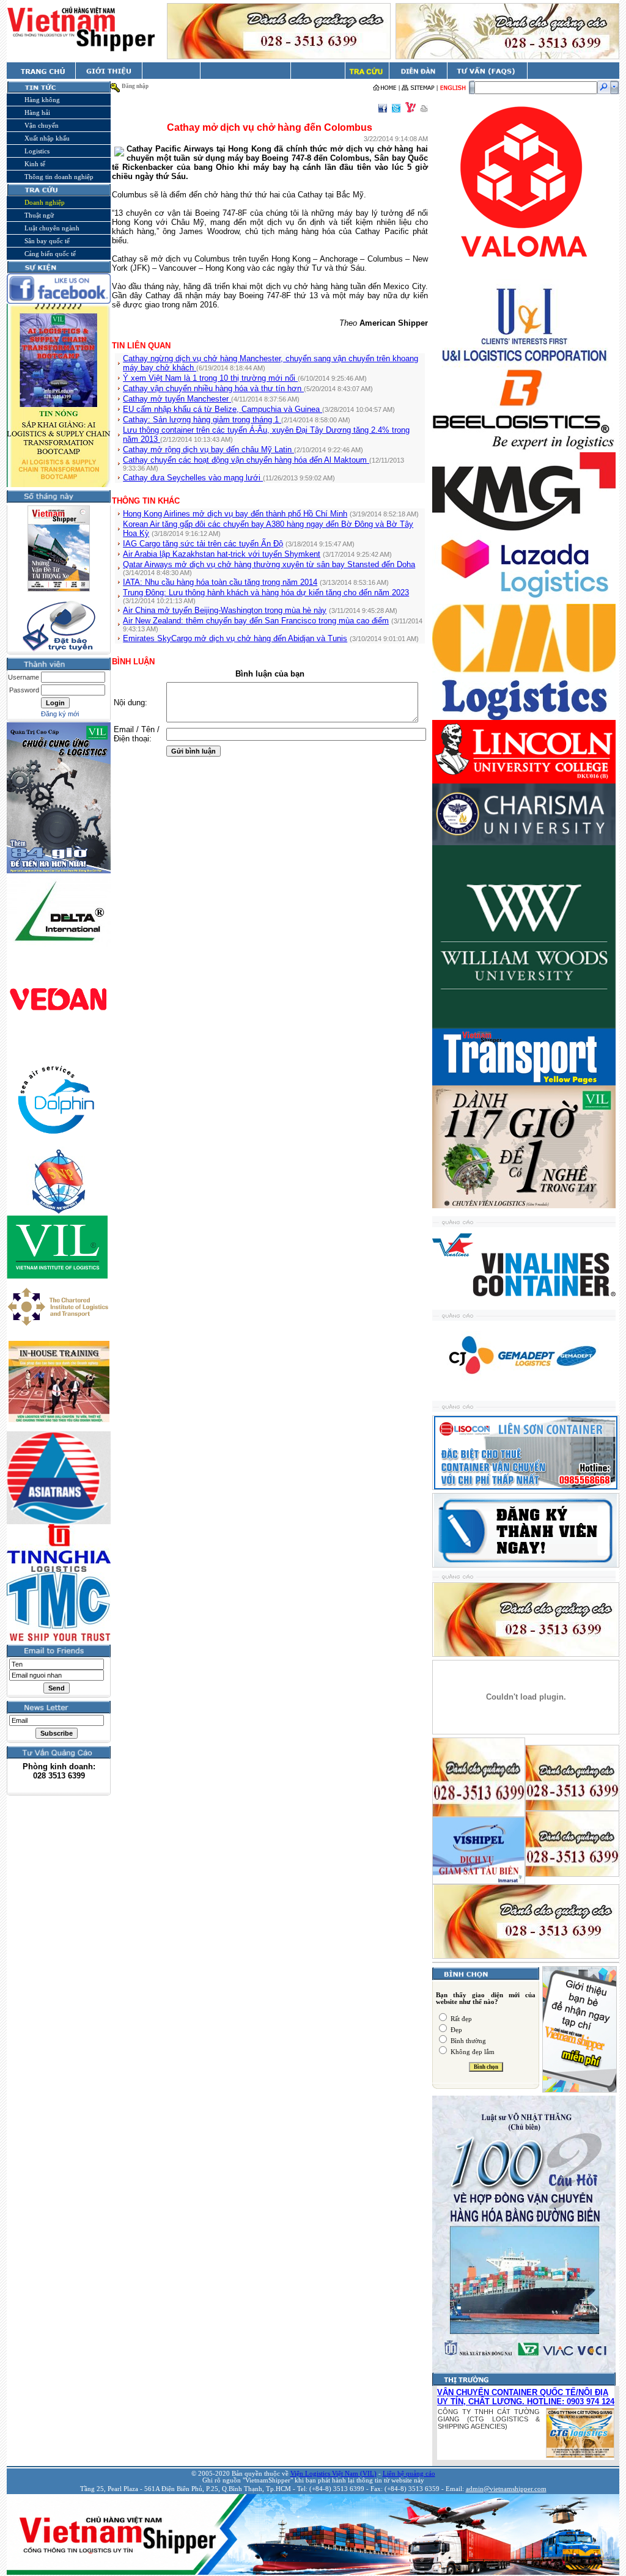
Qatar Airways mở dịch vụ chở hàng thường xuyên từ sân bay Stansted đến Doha (269, 564)
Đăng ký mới (60, 714)
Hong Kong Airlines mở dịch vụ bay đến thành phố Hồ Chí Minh (235, 514)
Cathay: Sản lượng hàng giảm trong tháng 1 (202, 420)
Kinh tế (35, 164)
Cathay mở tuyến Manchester (177, 399)
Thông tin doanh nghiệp (59, 177)
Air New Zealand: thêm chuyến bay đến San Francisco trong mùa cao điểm (256, 621)
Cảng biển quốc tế (50, 254)
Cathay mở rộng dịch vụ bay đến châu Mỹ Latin (208, 450)
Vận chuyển (42, 125)
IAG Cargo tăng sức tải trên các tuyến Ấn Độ (203, 544)
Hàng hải (37, 112)
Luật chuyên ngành (52, 228)
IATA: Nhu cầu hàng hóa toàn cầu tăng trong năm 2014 (220, 582)
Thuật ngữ (39, 215)
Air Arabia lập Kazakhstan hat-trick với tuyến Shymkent (222, 554)
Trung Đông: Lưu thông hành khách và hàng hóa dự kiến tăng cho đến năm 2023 (266, 593)
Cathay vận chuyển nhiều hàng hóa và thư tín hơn (213, 388)
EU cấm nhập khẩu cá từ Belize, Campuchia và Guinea (223, 409)
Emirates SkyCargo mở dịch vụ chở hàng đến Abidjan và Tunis (235, 638)
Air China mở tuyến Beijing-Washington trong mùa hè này (225, 610)
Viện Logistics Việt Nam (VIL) (333, 2474)
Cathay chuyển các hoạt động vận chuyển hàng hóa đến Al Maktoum (246, 460)
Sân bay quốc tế (47, 241)
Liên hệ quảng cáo (409, 2474)
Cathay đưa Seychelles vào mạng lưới (193, 478)
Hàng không (42, 100)
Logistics (37, 151)
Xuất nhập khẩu (47, 138)
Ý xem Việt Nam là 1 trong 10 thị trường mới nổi (210, 378)
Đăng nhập (135, 86)
